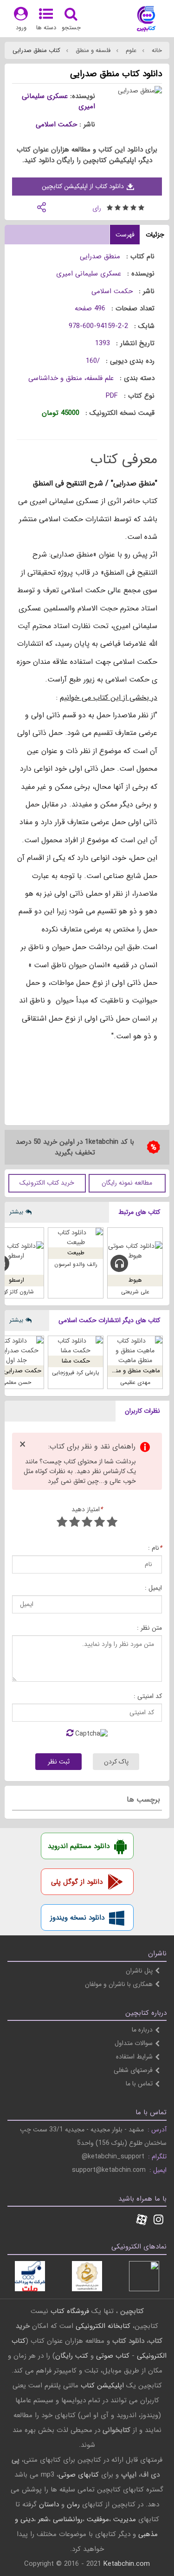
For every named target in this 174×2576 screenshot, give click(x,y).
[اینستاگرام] (158, 2221)
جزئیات (155, 235)
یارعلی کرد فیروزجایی (76, 1373)
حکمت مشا (76, 1361)
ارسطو (16, 1280)
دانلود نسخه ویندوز (77, 1918)
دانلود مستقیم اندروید (79, 1846)
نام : (155, 1548)
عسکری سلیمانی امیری (58, 102)
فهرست (125, 235)
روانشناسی (68, 2519)
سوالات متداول (134, 2043)
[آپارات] (142, 2221)
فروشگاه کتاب (70, 2311)
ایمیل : (153, 1588)
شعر (43, 2519)
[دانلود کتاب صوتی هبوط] (135, 1251)
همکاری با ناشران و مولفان (119, 1984)
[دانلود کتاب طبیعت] (76, 1238)
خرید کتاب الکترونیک (47, 1183)
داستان (49, 2504)
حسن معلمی (16, 1382)
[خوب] (87, 1523)
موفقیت (98, 2519)
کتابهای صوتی (79, 2475)
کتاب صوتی (113, 2356)
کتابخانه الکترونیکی (102, 2326)
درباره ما (142, 2030)
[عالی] (62, 1523)
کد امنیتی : (148, 1696)
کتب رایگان (72, 2356)
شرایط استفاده (134, 2057)
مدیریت (125, 2519)
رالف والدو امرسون (76, 1264)
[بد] (112, 1523)
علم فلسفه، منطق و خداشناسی (71, 378)
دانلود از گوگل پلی (77, 1882)
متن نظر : (149, 1628)
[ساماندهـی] (87, 2276)
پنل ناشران (139, 1971)
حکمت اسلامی (56, 125)
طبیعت (76, 1253)
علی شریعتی (135, 1292)
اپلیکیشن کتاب (102, 2386)
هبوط (135, 1280)
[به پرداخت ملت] (30, 2276)
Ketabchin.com (127, 2564)
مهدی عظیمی (135, 1382)
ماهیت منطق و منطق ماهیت (124, 1371)
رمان (73, 2504)
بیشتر (16, 1212)
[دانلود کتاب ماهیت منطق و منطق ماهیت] (135, 1351)
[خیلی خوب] (74, 1523)
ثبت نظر (59, 1762)
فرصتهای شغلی (133, 2070)
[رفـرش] (70, 1734)
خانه (156, 50)
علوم (130, 50)
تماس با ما (139, 2084)
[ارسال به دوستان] (41, 206)
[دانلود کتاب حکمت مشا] (76, 1346)
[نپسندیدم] (100, 1523)
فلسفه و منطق (92, 50)
